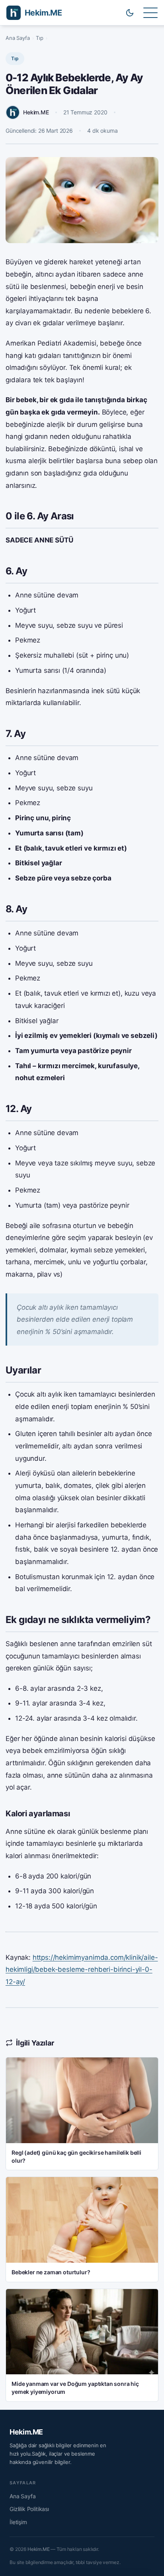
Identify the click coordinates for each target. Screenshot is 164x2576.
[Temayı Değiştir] (130, 13)
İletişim (18, 2522)
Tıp (40, 38)
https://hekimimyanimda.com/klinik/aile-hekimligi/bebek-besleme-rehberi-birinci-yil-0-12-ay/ (82, 1970)
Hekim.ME (26, 2432)
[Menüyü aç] (150, 13)
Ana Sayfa (18, 38)
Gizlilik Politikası (29, 2509)
